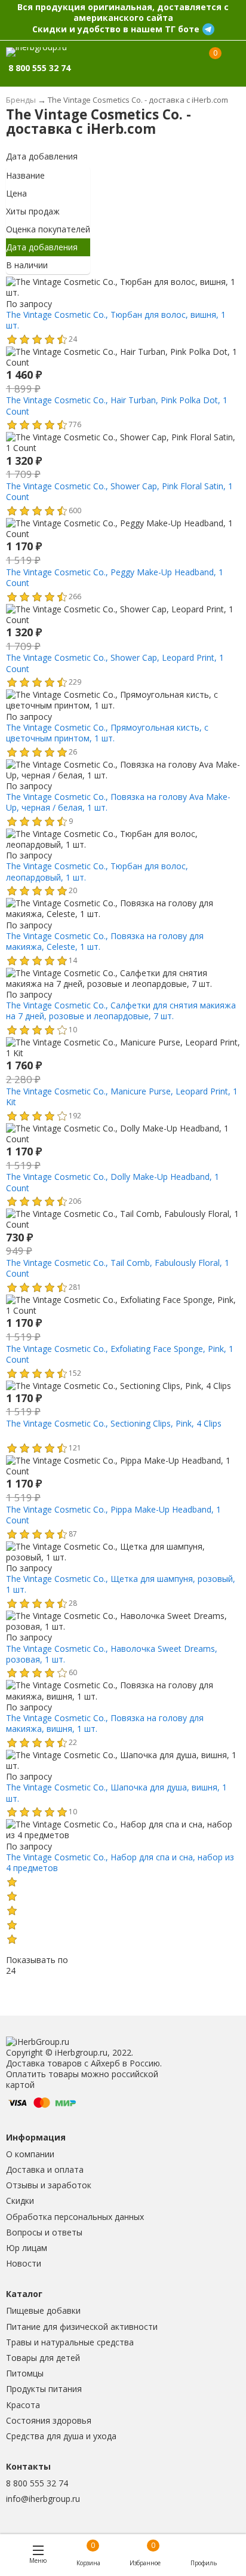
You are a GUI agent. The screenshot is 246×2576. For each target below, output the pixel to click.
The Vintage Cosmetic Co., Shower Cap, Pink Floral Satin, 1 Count (119, 491)
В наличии (27, 265)
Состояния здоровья (49, 2420)
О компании (30, 2154)
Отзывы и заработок (49, 2185)
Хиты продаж (33, 211)
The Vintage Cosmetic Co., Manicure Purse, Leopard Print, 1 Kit (122, 1097)
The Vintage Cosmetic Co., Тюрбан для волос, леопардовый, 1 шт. (97, 871)
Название (25, 175)
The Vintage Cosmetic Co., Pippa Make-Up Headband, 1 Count (113, 1515)
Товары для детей (43, 2358)
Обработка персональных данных (75, 2217)
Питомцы (25, 2373)
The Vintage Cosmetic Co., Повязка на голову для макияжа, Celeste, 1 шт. (105, 941)
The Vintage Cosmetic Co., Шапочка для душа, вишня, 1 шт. (116, 1793)
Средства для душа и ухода (61, 2436)
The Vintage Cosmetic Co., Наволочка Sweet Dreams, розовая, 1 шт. (112, 1654)
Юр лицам (27, 2248)
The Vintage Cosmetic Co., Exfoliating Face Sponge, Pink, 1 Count (120, 1354)
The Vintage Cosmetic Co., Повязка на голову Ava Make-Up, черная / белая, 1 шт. (118, 802)
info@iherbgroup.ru (43, 2499)
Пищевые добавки (43, 2310)
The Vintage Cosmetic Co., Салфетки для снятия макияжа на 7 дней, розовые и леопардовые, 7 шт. (121, 1011)
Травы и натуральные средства (70, 2342)
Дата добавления (42, 156)
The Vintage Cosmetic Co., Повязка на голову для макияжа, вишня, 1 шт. (105, 1723)
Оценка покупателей (48, 229)
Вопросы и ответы (44, 2232)
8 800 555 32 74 (37, 2483)
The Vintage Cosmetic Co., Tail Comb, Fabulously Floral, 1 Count (118, 1268)
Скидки (20, 2201)
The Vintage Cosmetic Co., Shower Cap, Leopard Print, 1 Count (115, 663)
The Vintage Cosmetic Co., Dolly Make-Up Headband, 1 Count (113, 1182)
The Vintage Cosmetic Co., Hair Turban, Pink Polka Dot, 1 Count (117, 405)
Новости (24, 2263)
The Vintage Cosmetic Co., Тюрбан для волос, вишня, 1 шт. (116, 320)
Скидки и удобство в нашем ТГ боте (116, 29)
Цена (16, 193)
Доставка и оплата (45, 2169)
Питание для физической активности (82, 2327)
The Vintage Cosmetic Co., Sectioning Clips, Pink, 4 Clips (114, 1423)
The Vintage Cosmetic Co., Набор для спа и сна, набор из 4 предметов (120, 1862)
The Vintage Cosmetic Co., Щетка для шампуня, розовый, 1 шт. (121, 1584)
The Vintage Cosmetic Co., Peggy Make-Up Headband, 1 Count (115, 577)
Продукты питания (44, 2389)
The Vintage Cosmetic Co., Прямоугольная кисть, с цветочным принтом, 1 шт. (107, 733)
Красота (23, 2405)
